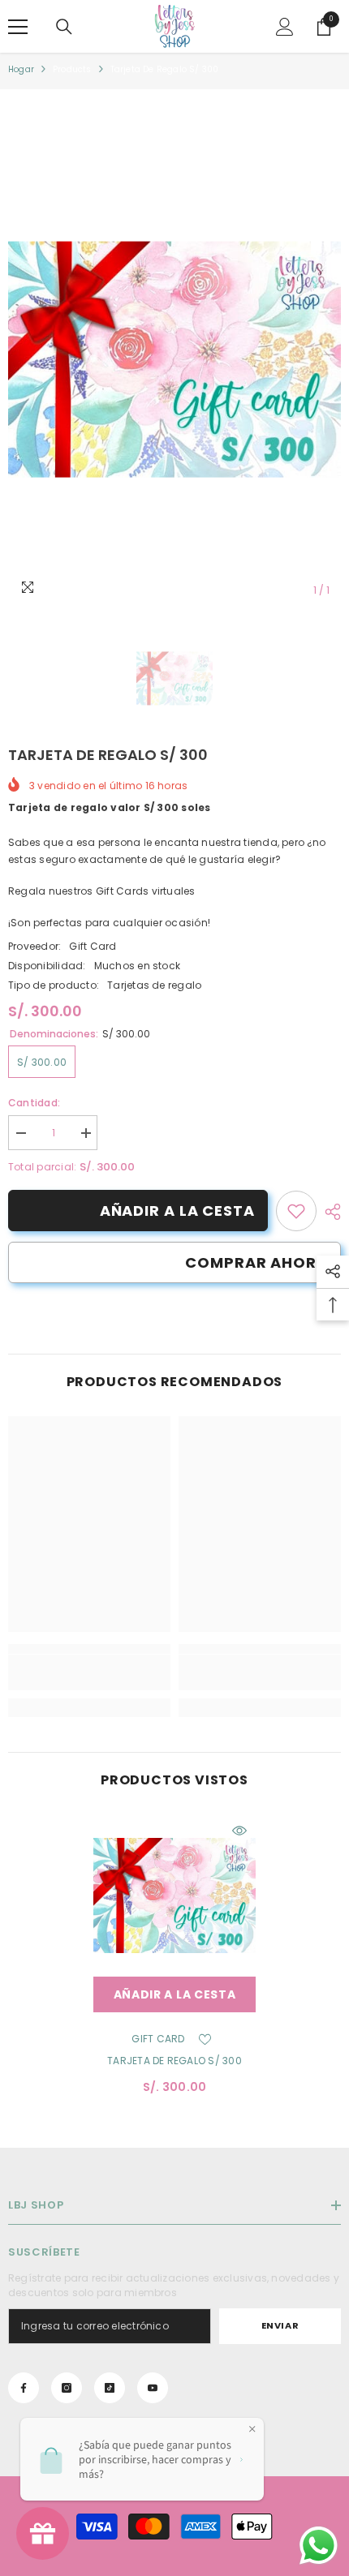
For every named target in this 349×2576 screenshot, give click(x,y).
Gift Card (93, 946)
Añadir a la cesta (177, 1211)
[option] (174, 360)
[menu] (18, 27)
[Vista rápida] (239, 1831)
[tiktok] (110, 2388)
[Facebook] (24, 2388)
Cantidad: (34, 1103)
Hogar (21, 69)
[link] (296, 1211)
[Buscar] (64, 27)
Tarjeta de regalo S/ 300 (174, 2061)
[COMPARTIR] (329, 1212)
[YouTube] (153, 2388)
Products (72, 69)
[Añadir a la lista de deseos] (205, 2039)
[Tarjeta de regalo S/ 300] (174, 1896)
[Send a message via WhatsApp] (319, 2546)
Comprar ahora (256, 1262)
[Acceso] (285, 27)
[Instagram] (67, 2388)
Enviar (280, 2325)
